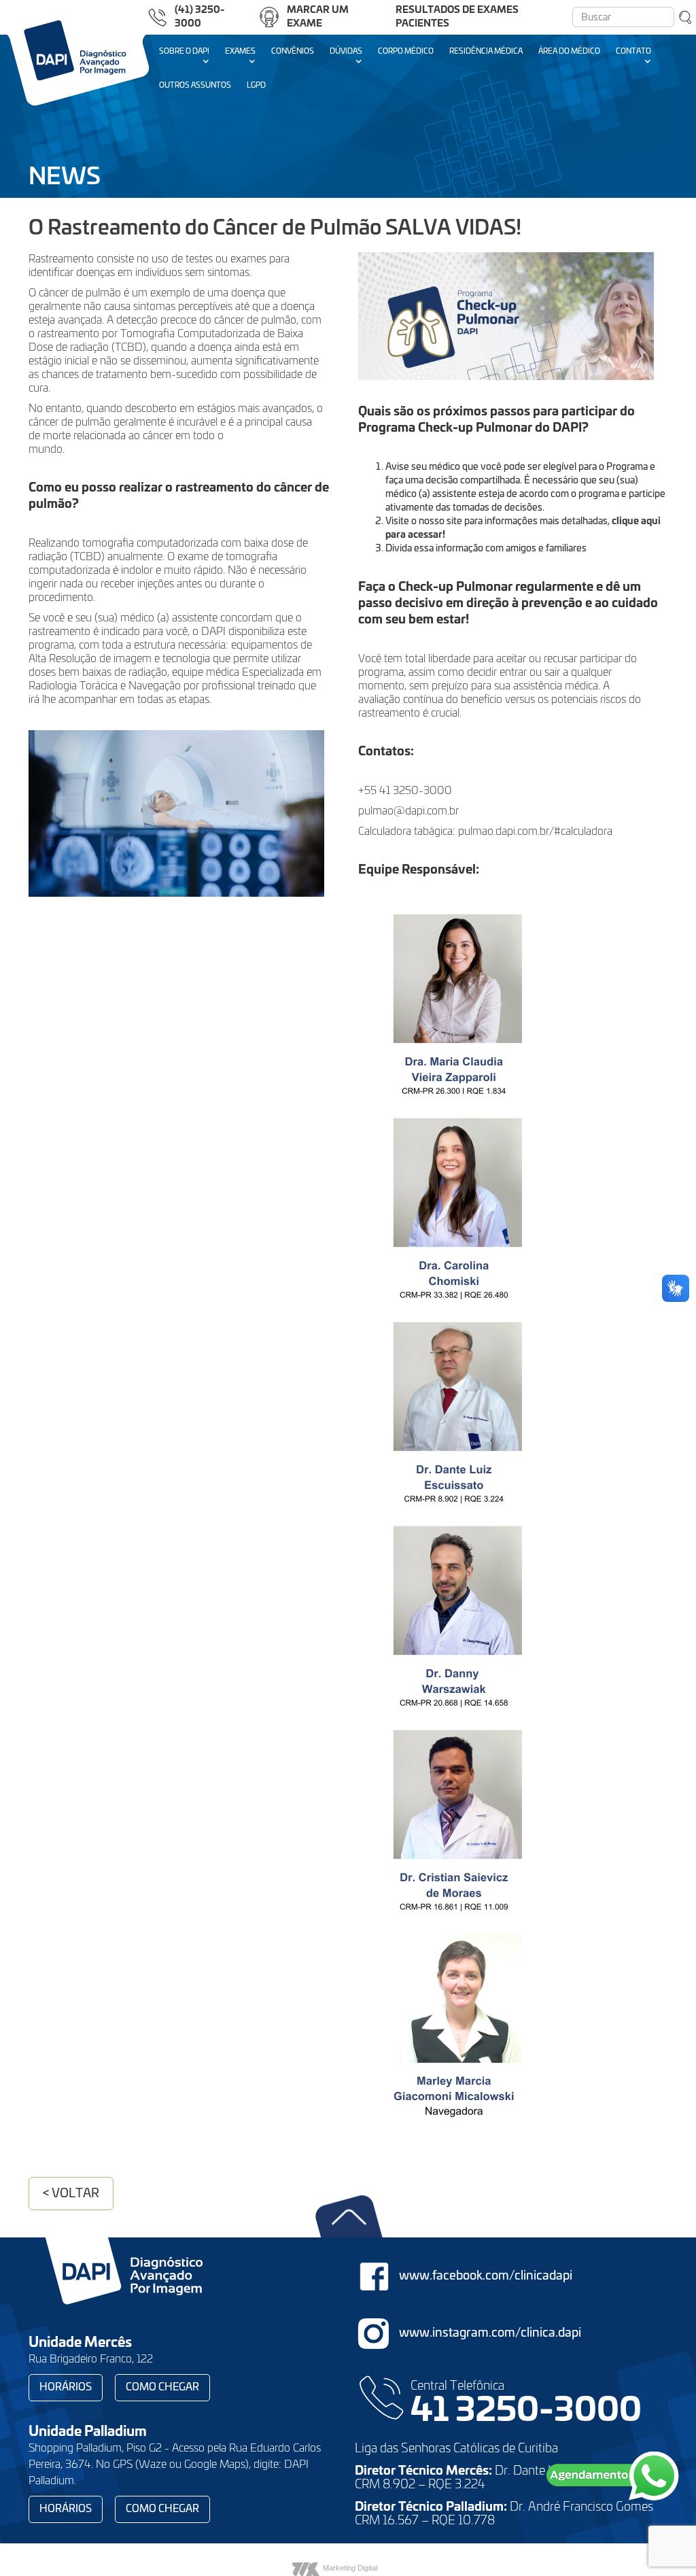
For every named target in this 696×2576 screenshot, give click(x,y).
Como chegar (162, 2387)
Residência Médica (486, 51)
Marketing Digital (350, 2568)
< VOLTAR (71, 2194)
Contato (633, 51)
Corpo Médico (406, 51)
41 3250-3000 (526, 2411)
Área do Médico (569, 51)
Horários (66, 2387)
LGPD (256, 85)
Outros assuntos (195, 85)
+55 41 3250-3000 (405, 791)
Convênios (293, 51)
